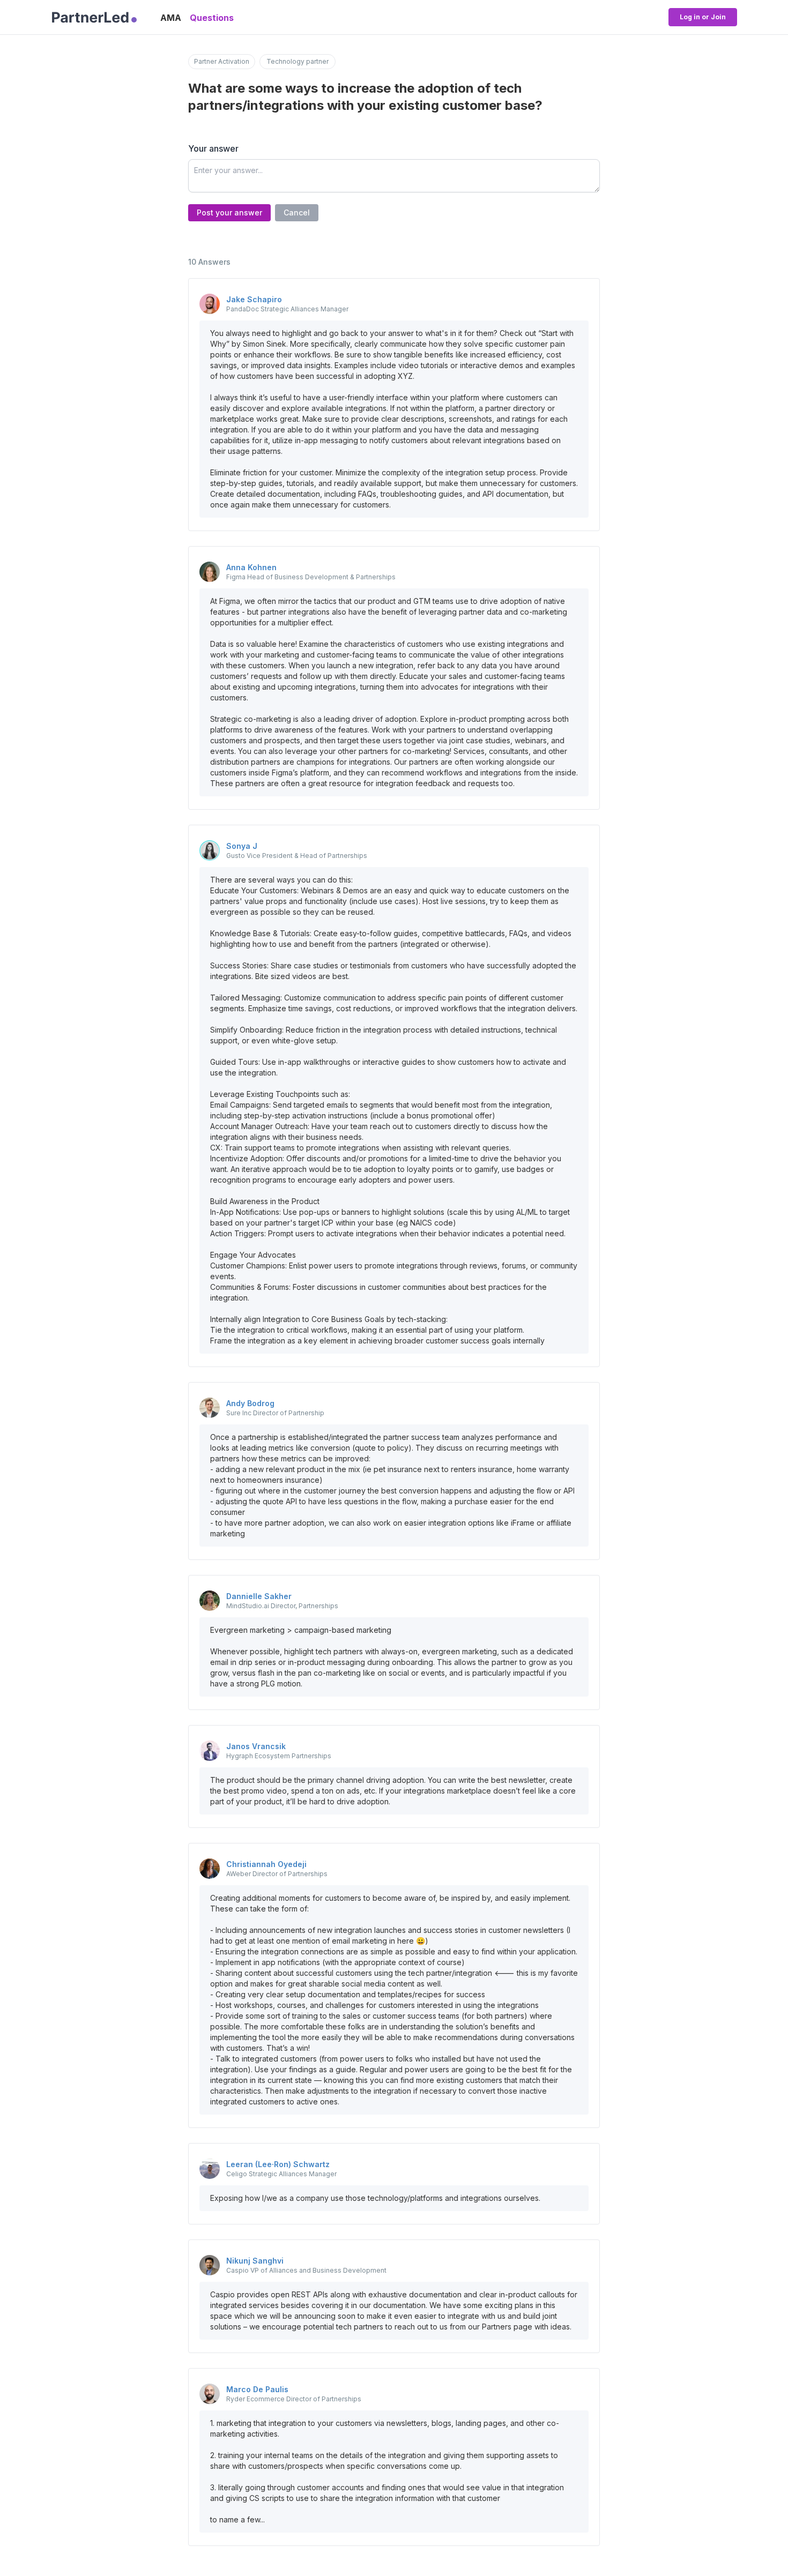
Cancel (297, 212)
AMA (171, 18)
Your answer (213, 148)
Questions (212, 18)
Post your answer (229, 212)
